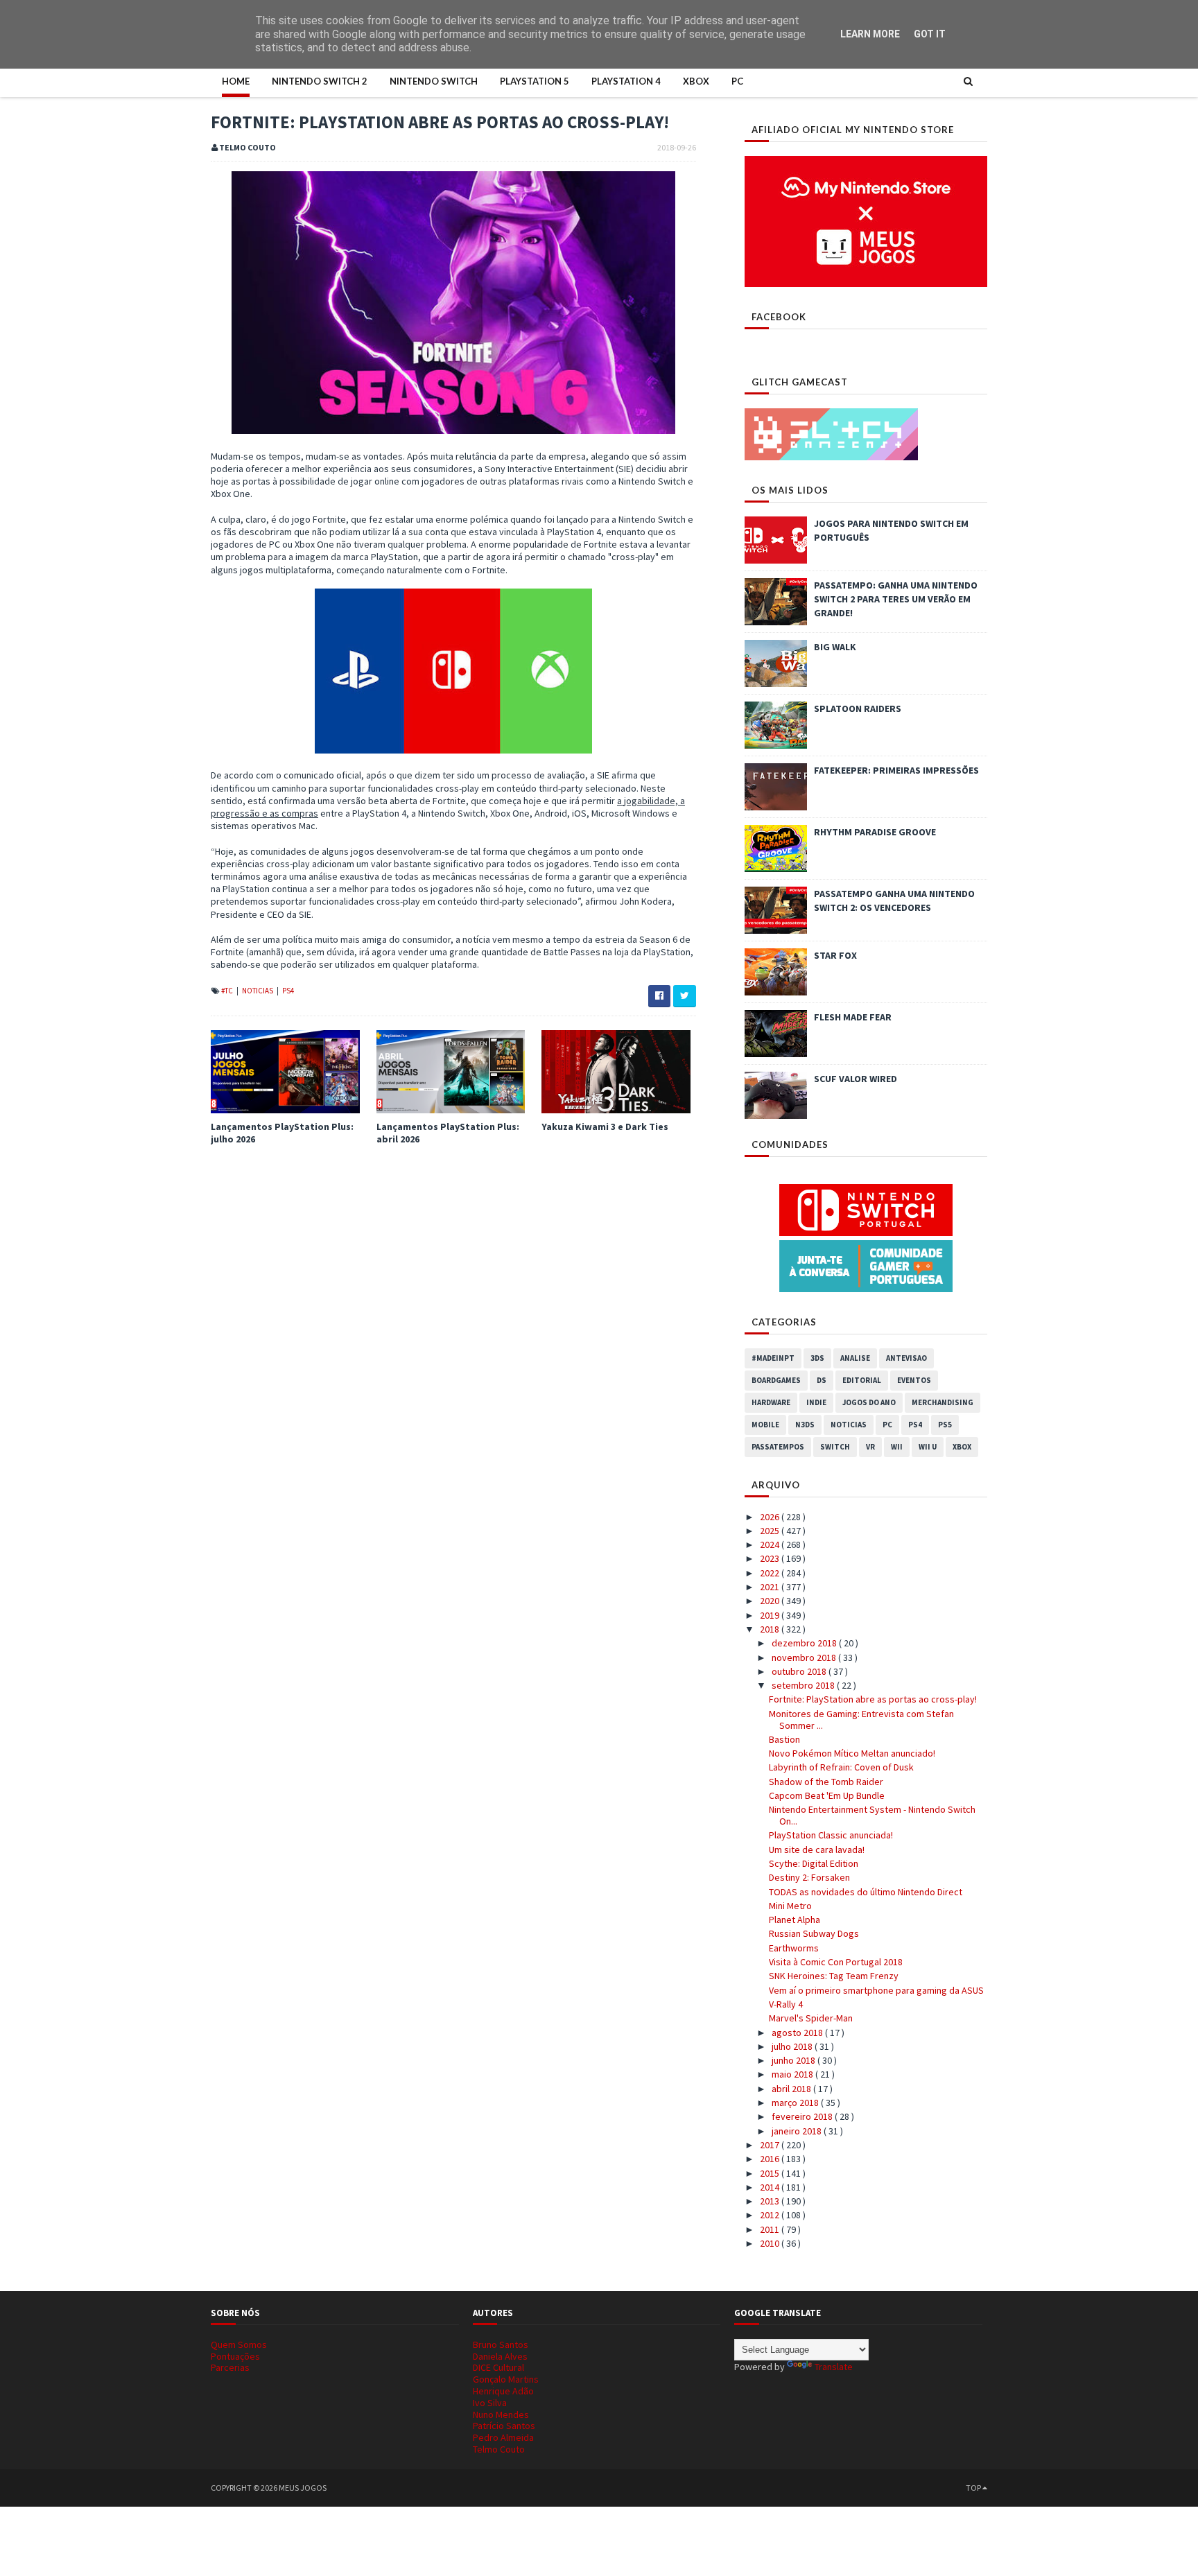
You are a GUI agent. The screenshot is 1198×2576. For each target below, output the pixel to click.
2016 (771, 2159)
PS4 (288, 991)
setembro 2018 (804, 1685)
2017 (771, 2145)
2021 (771, 1587)
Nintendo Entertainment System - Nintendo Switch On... (872, 1815)
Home (236, 81)
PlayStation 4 (626, 81)
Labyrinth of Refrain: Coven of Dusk (841, 1767)
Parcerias (230, 2367)
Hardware (771, 1402)
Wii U (928, 1447)
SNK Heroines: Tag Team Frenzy (834, 1976)
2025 (771, 1531)
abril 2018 (792, 2089)
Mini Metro (790, 1906)
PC (737, 81)
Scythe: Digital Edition (814, 1863)
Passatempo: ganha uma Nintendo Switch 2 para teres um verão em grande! (896, 599)
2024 (771, 1544)
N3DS (805, 1425)
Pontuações (235, 2356)
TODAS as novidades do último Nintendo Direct (866, 1892)
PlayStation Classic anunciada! (831, 1835)
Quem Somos (239, 2344)
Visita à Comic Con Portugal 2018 (836, 1962)
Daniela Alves (500, 2356)
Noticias (258, 991)
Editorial (862, 1380)
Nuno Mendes (501, 2414)
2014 (771, 2187)
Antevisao (906, 1358)
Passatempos (778, 1447)
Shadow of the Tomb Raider (826, 1782)
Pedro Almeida (503, 2437)
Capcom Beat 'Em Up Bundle (827, 1795)
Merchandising (943, 1402)
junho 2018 (795, 2060)
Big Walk (835, 647)
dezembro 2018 (805, 1643)
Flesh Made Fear (853, 1017)
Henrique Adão (503, 2391)
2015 (771, 2173)
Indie (816, 1402)
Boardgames (776, 1380)
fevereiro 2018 (803, 2116)
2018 (771, 1629)
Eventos (914, 1380)
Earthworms (794, 1948)
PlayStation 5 (535, 81)
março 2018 (796, 2103)
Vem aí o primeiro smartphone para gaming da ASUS (876, 1990)
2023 (771, 1558)
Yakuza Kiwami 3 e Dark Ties (605, 1126)
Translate (834, 2367)
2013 (771, 2201)
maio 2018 (793, 2074)
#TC (228, 991)
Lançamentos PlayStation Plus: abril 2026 (448, 1133)
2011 (771, 2229)
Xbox (696, 81)
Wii (897, 1447)
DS (822, 1380)
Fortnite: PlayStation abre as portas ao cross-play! (873, 1699)
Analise (855, 1358)
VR (870, 1447)
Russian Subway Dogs (814, 1933)
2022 (771, 1573)
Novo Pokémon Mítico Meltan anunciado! (852, 1753)
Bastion (784, 1739)
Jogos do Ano (869, 1402)
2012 (771, 2215)
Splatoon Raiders (858, 708)
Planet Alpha (795, 1920)
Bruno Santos (501, 2344)
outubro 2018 (800, 1671)
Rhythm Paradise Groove (875, 832)
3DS (817, 1358)
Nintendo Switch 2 (320, 81)
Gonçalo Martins (506, 2379)
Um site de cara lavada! (817, 1850)
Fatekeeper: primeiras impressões (896, 770)
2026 (771, 1517)
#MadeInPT (773, 1358)
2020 (771, 1601)
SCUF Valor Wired (856, 1079)
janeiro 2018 (798, 2131)
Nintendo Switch (434, 81)
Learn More (870, 34)
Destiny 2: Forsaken (809, 1877)
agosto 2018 (798, 2033)
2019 (771, 1615)
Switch (835, 1447)
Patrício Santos (504, 2426)
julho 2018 (793, 2046)
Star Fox (835, 955)
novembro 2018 (805, 1657)
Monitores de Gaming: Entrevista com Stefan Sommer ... (861, 1720)
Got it (930, 34)
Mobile (765, 1425)
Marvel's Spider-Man (811, 2018)
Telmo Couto (499, 2449)
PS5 (945, 1425)
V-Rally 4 (786, 2004)
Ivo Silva (490, 2403)
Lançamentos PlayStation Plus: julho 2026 (282, 1133)
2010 (771, 2243)
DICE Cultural (498, 2367)
